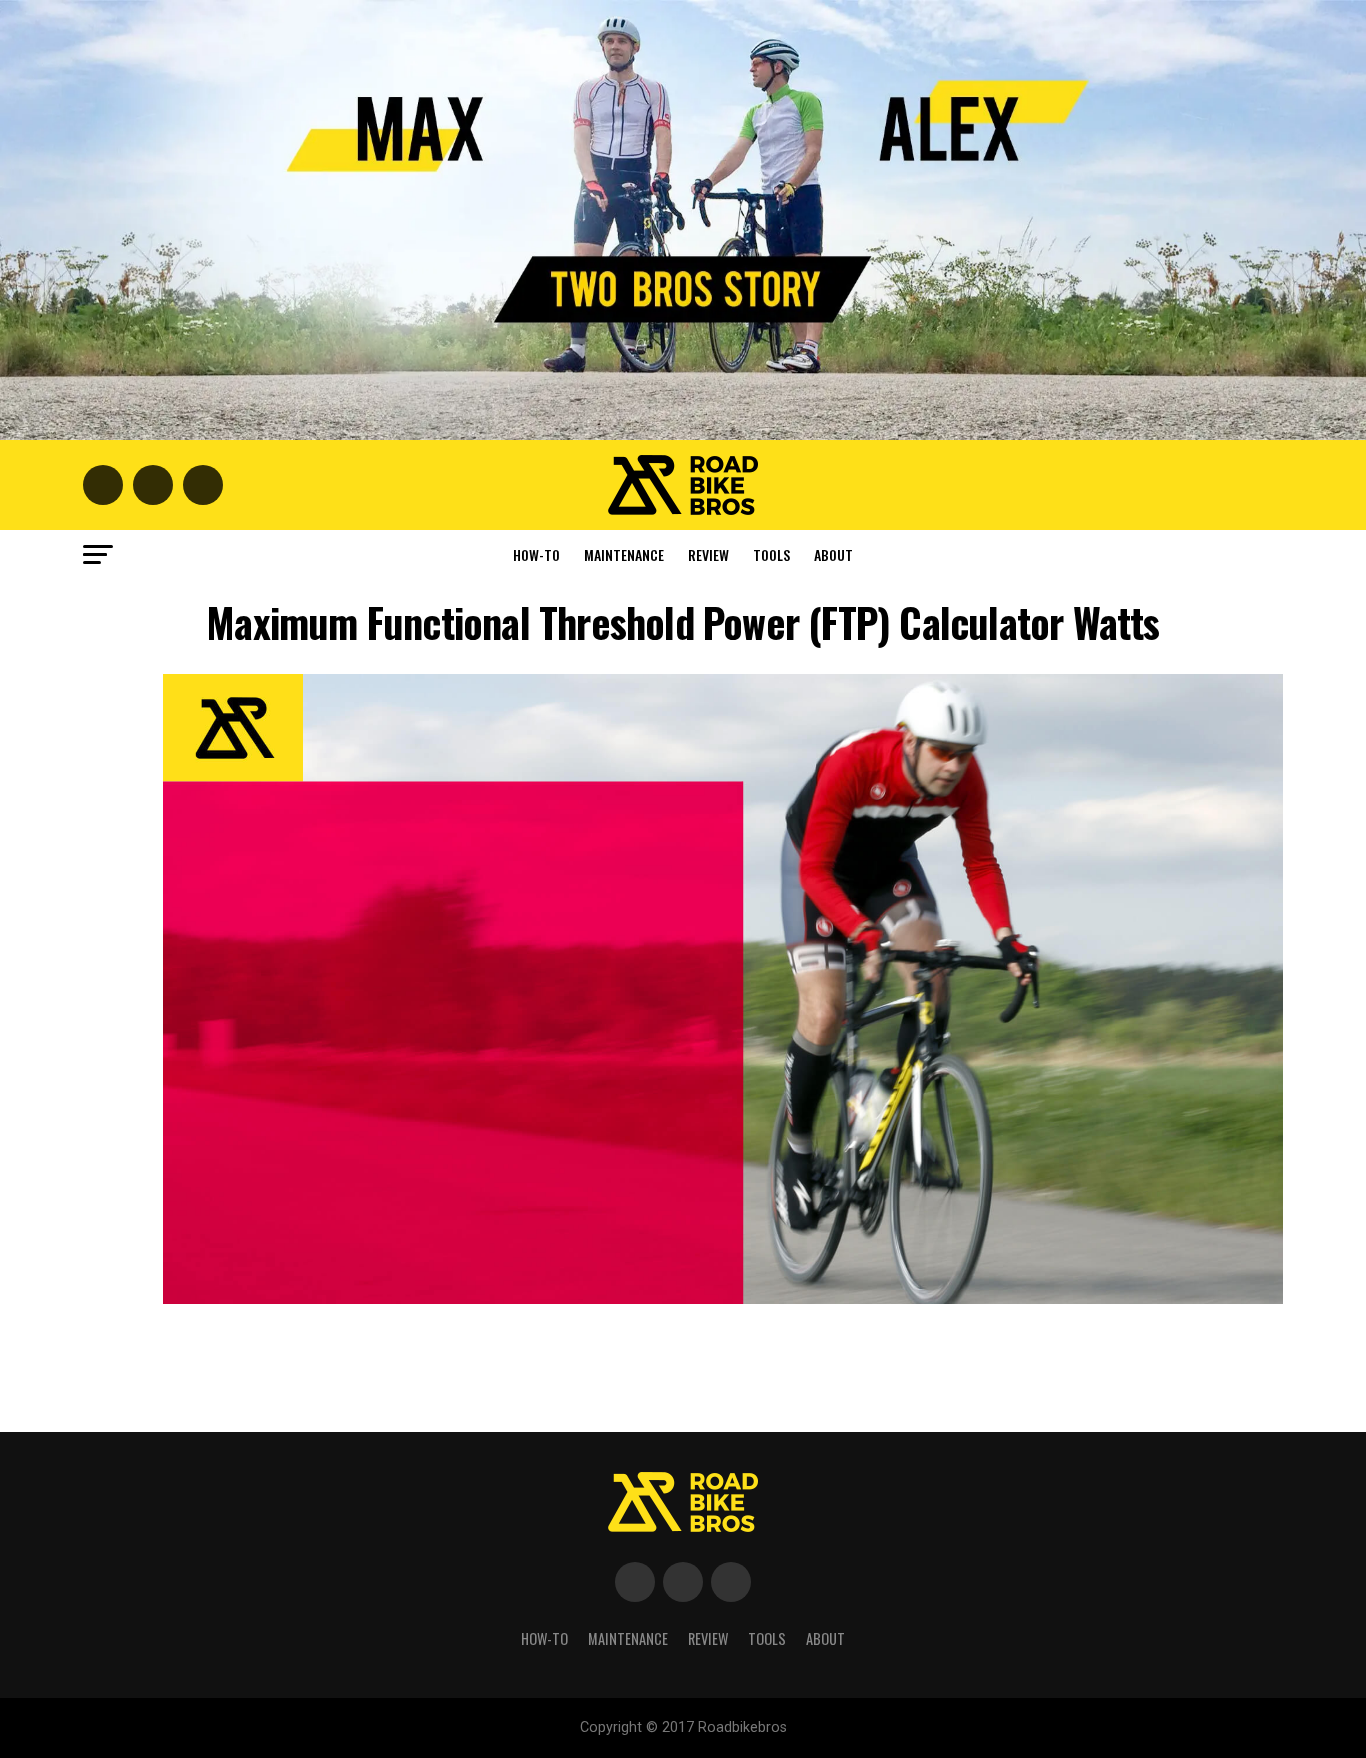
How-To (536, 554)
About (833, 554)
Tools (771, 554)
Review (708, 554)
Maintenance (624, 554)
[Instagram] (731, 1582)
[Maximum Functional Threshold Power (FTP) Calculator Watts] (723, 1298)
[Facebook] (635, 1582)
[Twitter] (683, 1582)
